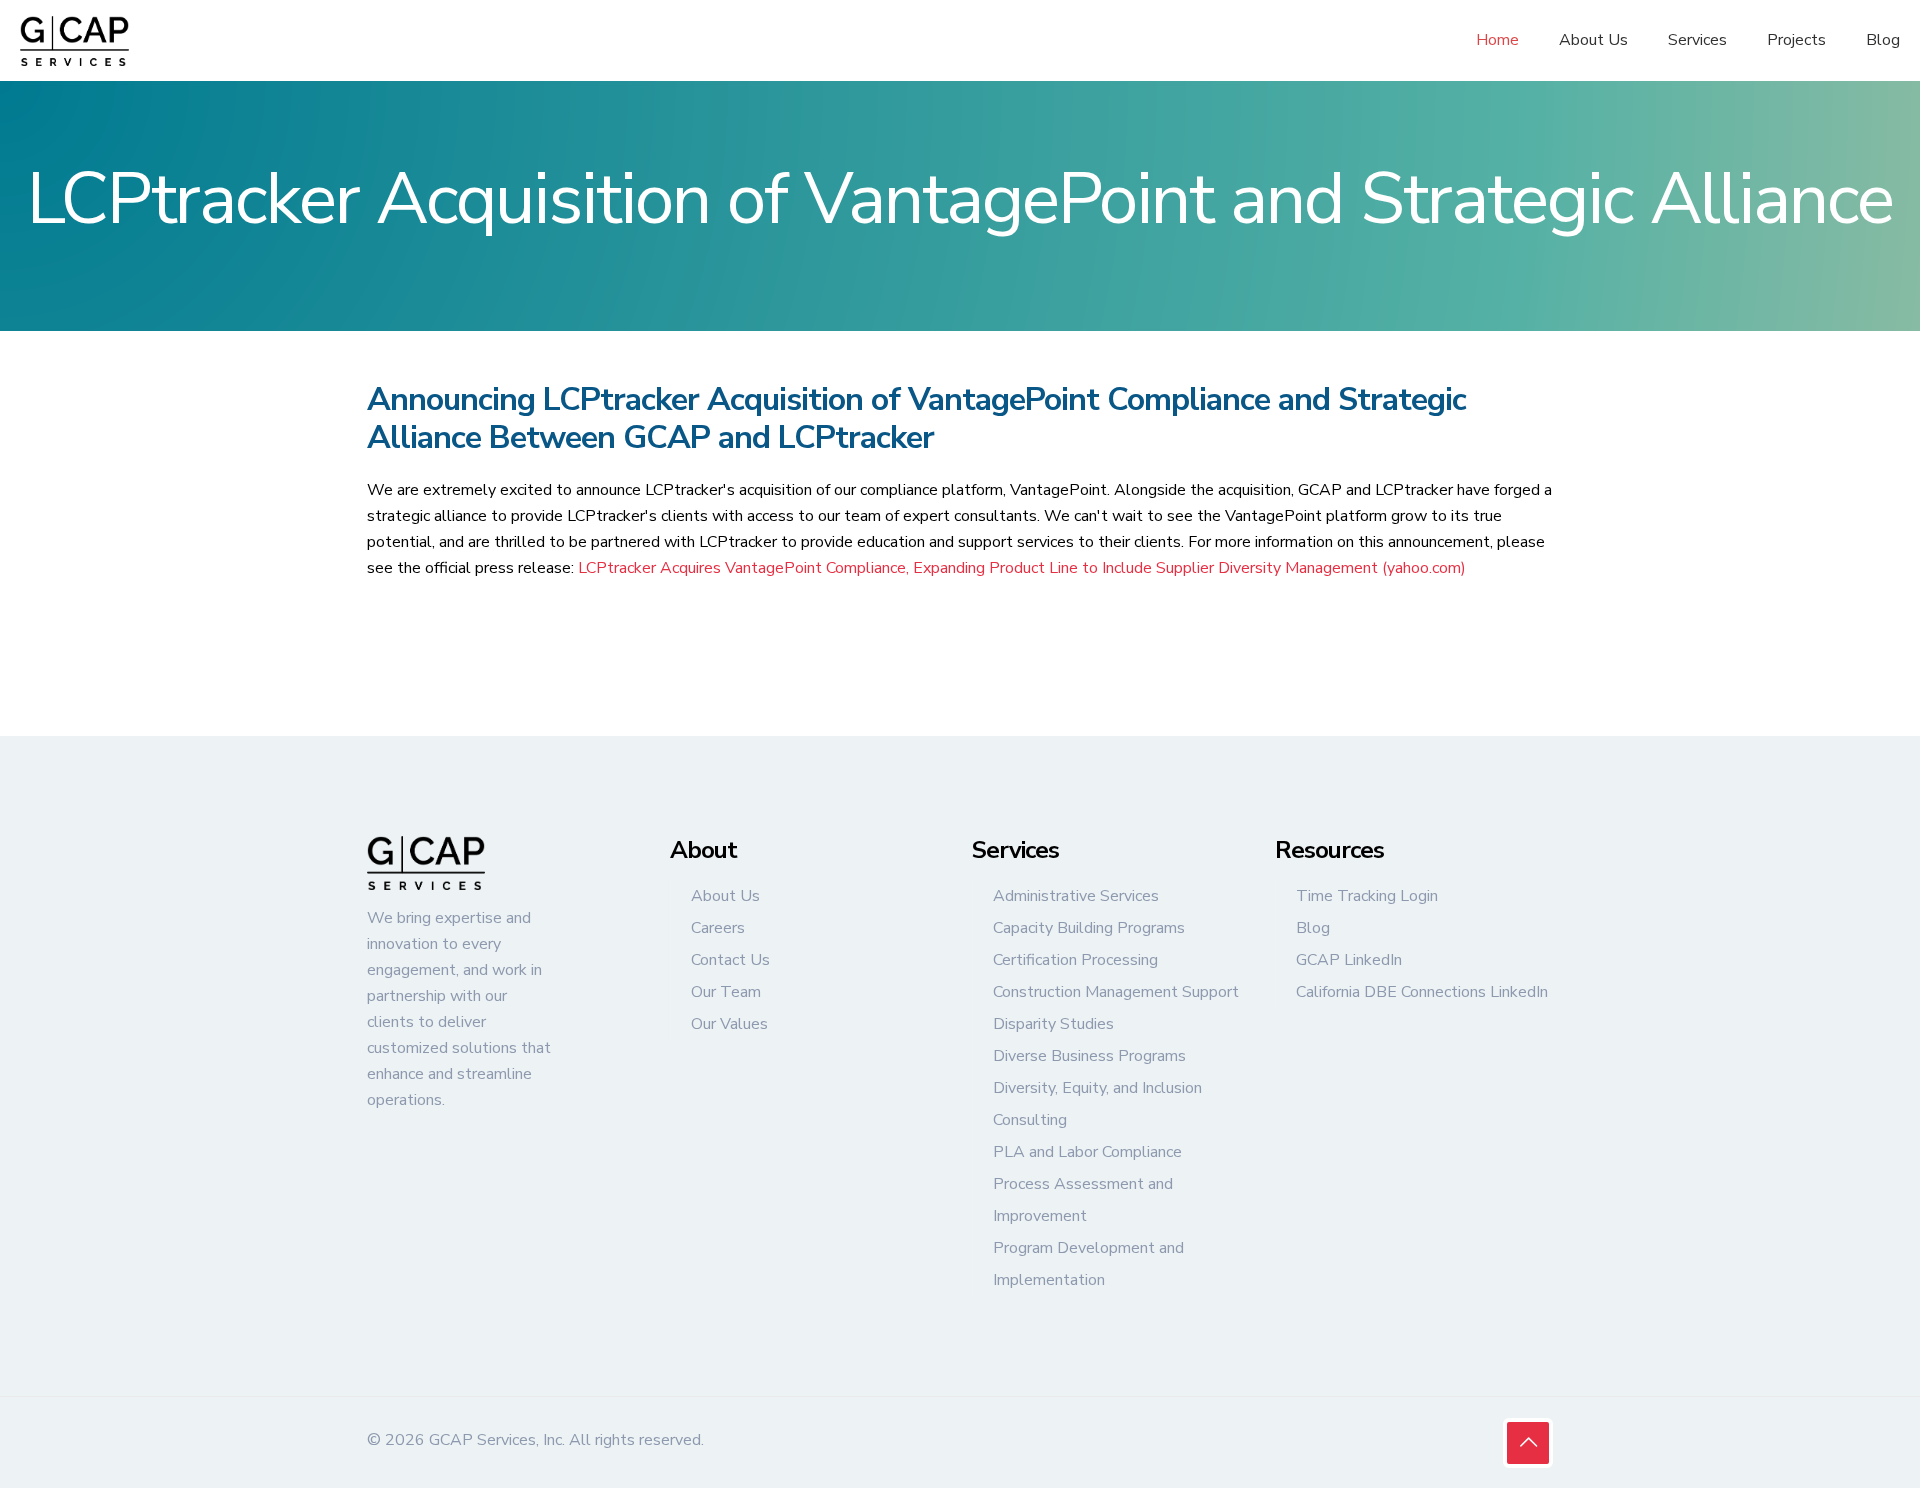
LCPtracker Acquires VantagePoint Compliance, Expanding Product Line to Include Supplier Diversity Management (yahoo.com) (1022, 568)
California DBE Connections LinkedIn (1422, 992)
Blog (1313, 928)
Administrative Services (1076, 896)
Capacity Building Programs (1089, 928)
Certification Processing (1075, 960)
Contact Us (730, 960)
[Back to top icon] (1528, 1443)
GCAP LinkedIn (1349, 960)
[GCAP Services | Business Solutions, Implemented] (74, 40)
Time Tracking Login (1367, 896)
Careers (718, 928)
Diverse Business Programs (1089, 1056)
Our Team (726, 992)
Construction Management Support (1116, 992)
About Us (725, 896)
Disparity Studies (1053, 1024)
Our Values (729, 1024)
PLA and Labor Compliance (1087, 1152)
